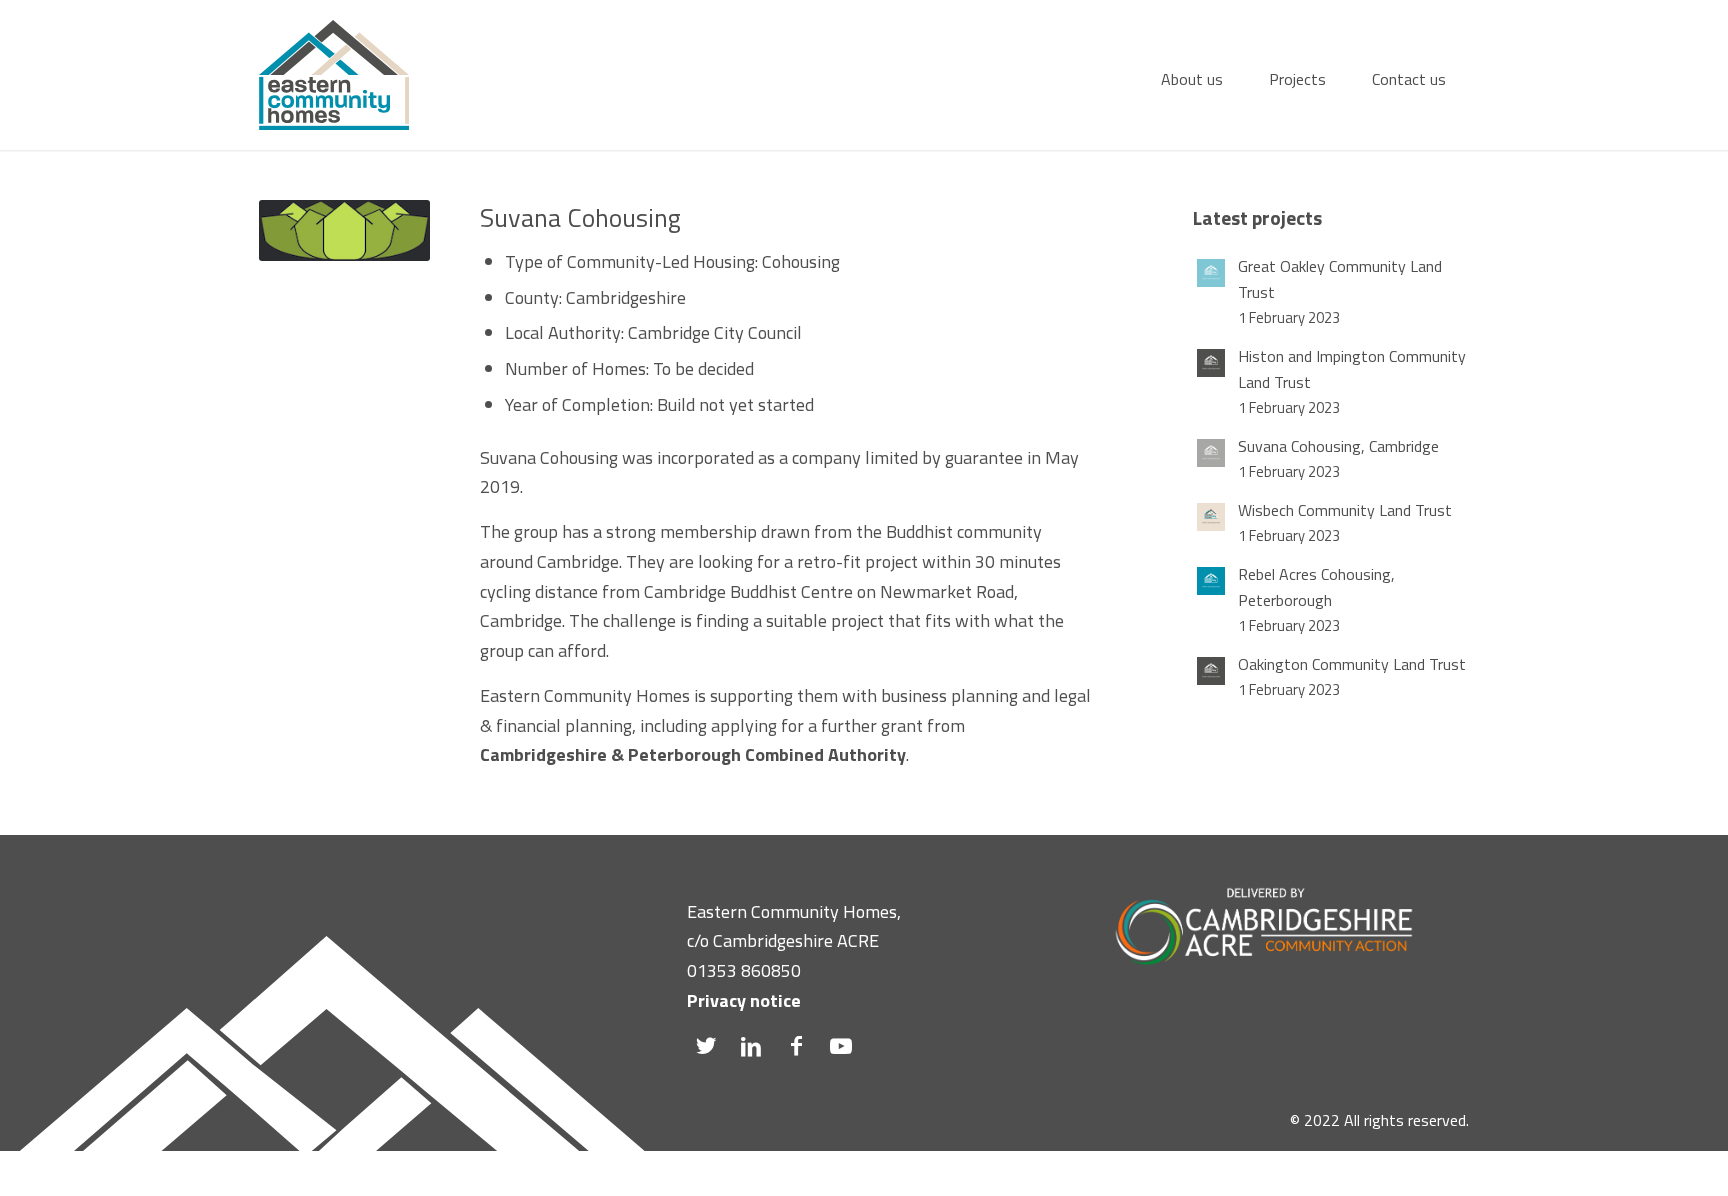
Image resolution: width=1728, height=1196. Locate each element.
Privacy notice (744, 1000)
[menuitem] (1192, 75)
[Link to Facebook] (796, 1046)
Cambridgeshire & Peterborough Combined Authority (693, 754)
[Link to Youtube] (841, 1046)
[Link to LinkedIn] (751, 1046)
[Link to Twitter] (706, 1046)
